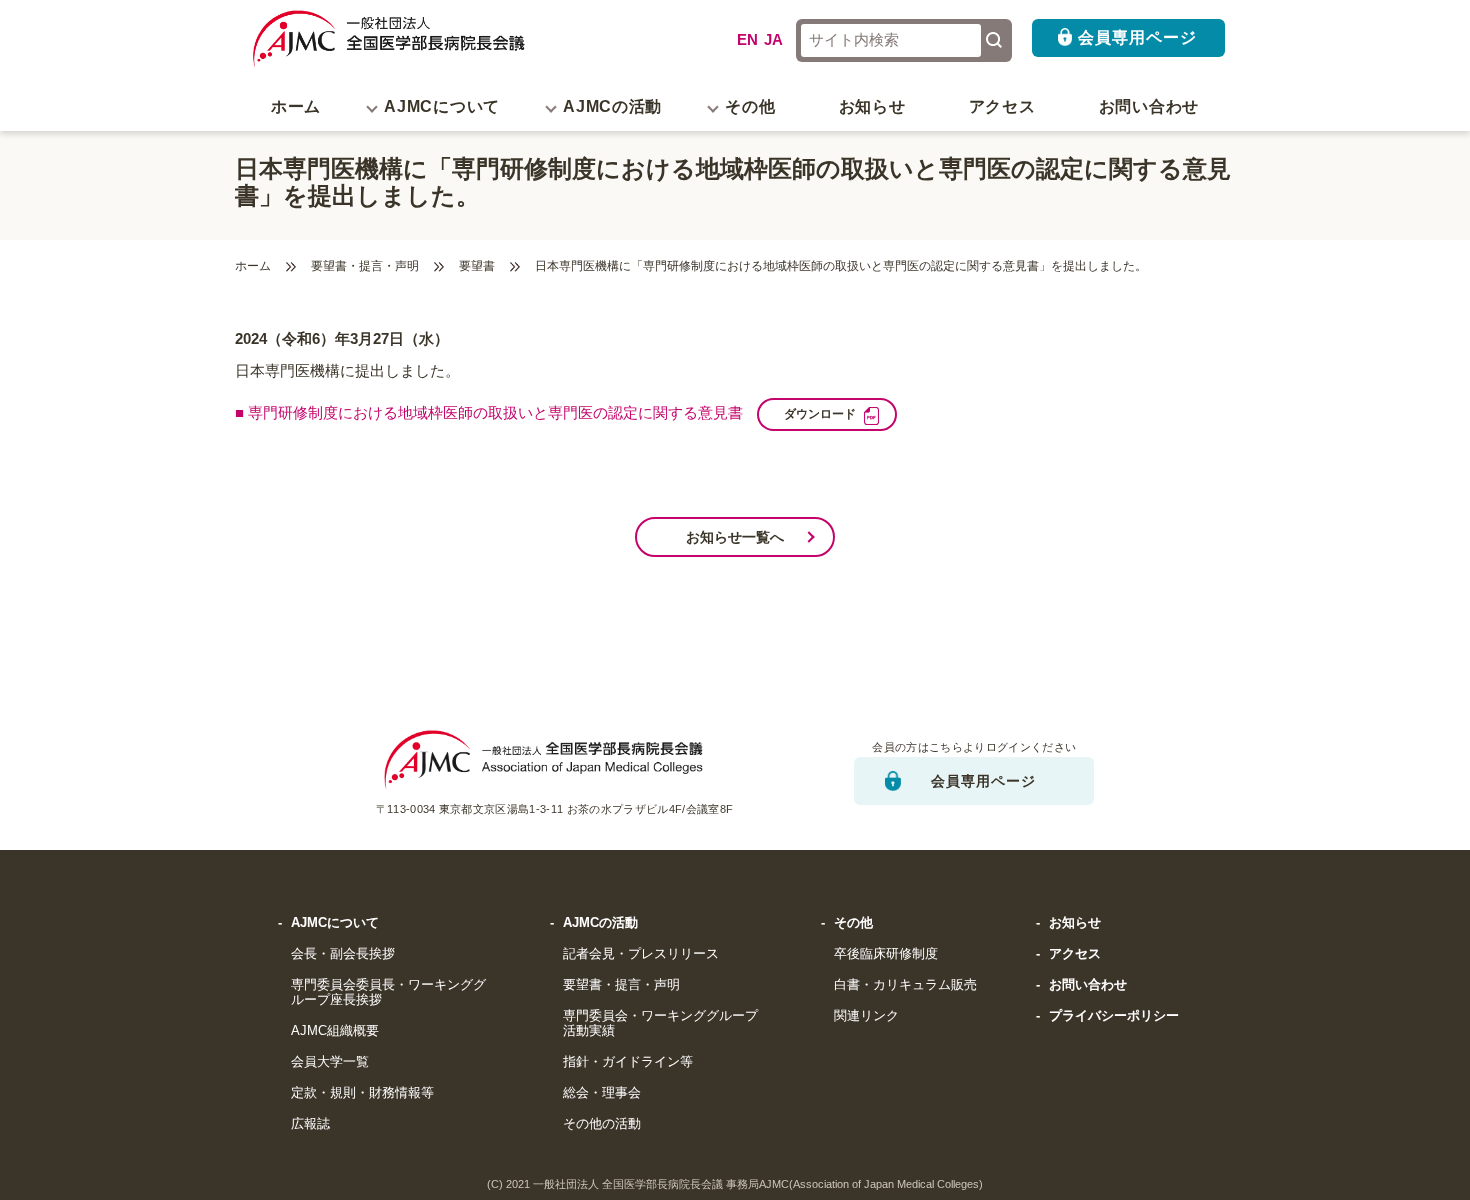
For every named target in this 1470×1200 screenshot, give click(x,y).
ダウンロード (820, 413)
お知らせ (872, 106)
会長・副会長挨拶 (343, 954)
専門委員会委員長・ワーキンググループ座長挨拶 (388, 992)
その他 (853, 923)
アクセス (1002, 106)
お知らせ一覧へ (735, 537)
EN (747, 40)
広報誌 (310, 1124)
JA (773, 40)
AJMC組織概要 (335, 1031)
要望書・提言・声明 (365, 266)
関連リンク (866, 1016)
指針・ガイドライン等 (628, 1062)
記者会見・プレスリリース (641, 954)
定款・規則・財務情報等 (362, 1093)
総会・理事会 (602, 1093)
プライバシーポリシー (1114, 1016)
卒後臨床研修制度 (886, 954)
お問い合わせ (1149, 106)
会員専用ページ (1137, 37)
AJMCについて (335, 923)
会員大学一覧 (330, 1062)
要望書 (477, 266)
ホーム (296, 106)
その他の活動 (602, 1124)
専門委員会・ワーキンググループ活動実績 (660, 1023)
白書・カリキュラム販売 (905, 985)
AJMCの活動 (600, 923)
